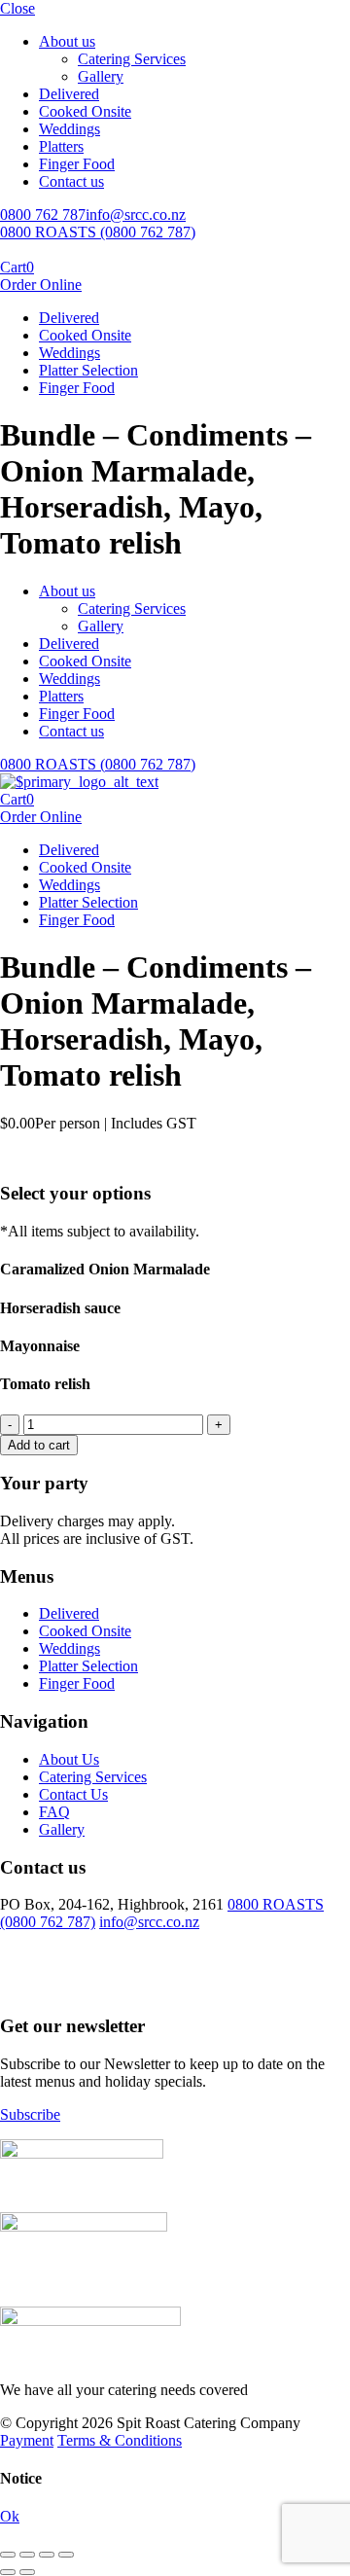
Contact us (71, 181)
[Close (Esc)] (8, 2555)
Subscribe (30, 2114)
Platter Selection (88, 370)
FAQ (54, 1812)
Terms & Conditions (120, 2440)
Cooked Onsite (85, 111)
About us (67, 41)
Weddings (70, 129)
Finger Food (77, 164)
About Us (69, 1759)
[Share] (27, 2555)
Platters (61, 146)
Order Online (41, 285)
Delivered (69, 94)
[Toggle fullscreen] (47, 2555)
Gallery (101, 76)
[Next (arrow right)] (27, 2572)
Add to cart (39, 1445)
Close (17, 8)
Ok (10, 2516)
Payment (27, 2440)
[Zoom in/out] (66, 2555)
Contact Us (73, 1794)
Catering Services (132, 59)
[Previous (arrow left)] (8, 2572)
